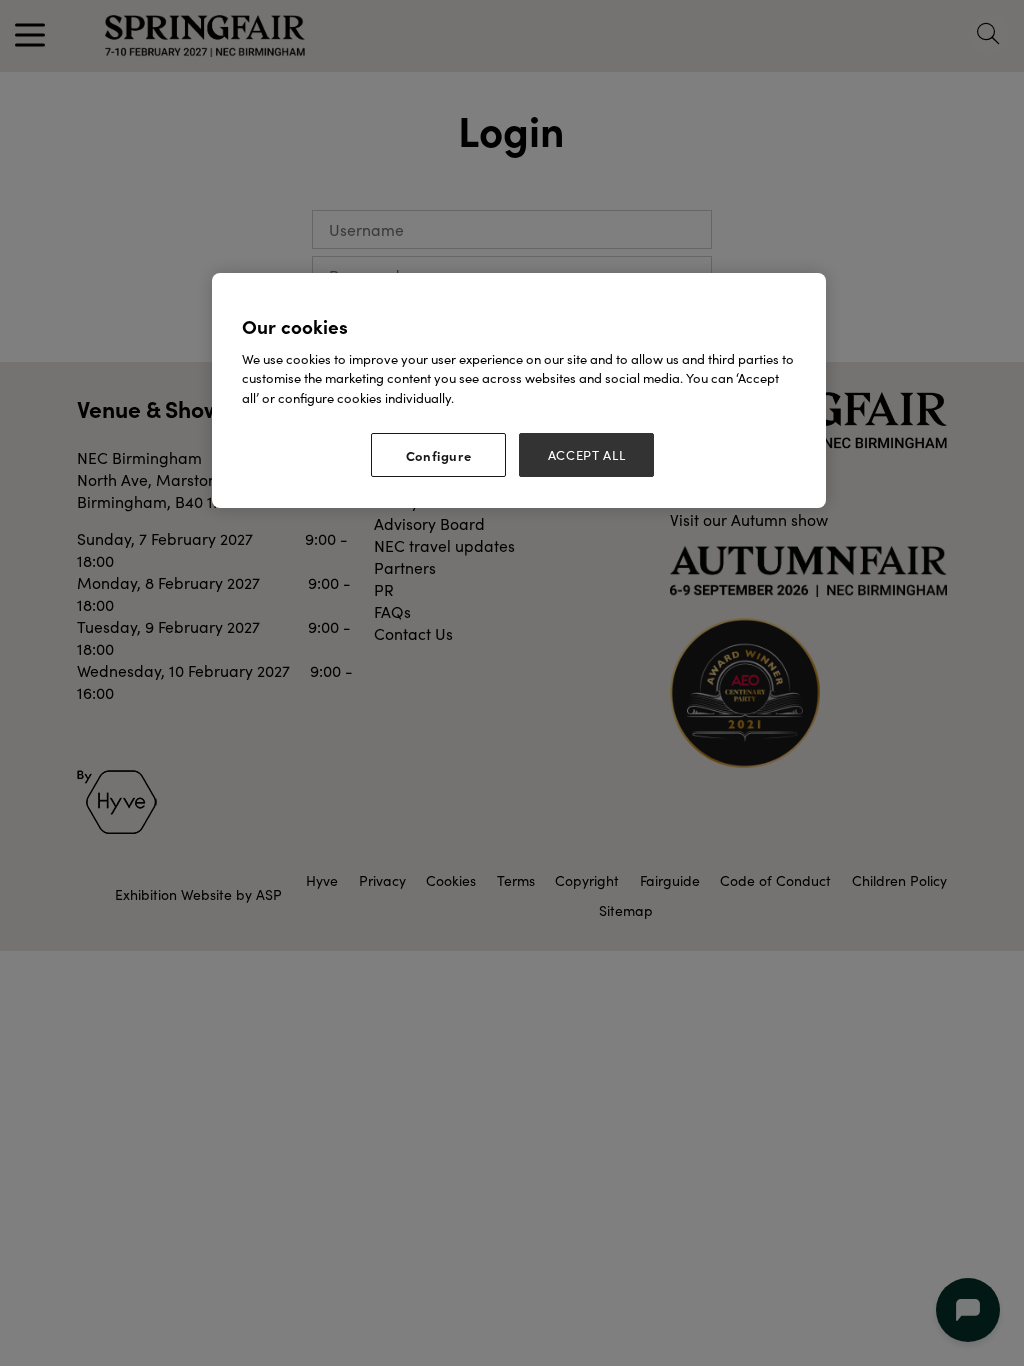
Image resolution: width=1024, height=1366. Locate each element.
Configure (439, 455)
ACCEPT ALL (587, 455)
